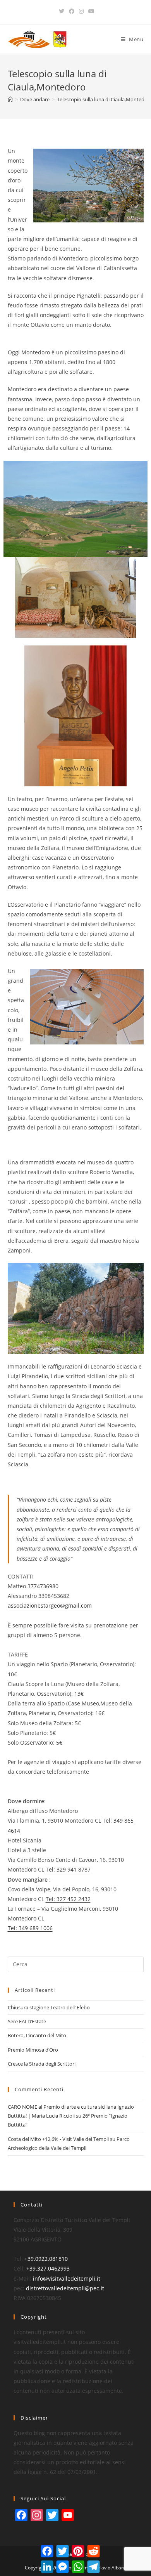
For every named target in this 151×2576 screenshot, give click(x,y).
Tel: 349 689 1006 (30, 1928)
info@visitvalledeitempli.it (67, 2279)
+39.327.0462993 (48, 2268)
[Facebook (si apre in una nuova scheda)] (72, 11)
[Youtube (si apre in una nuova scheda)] (90, 11)
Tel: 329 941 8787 (68, 1869)
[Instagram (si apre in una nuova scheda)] (81, 11)
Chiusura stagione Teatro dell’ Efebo (49, 2007)
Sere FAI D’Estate (27, 2021)
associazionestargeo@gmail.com (50, 1605)
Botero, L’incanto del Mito (37, 2035)
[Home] (10, 99)
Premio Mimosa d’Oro (33, 2050)
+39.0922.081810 (46, 2259)
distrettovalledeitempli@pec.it (65, 2288)
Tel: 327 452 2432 (68, 1899)
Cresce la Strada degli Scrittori (42, 2064)
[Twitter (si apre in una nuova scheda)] (62, 11)
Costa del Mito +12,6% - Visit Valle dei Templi (58, 2139)
